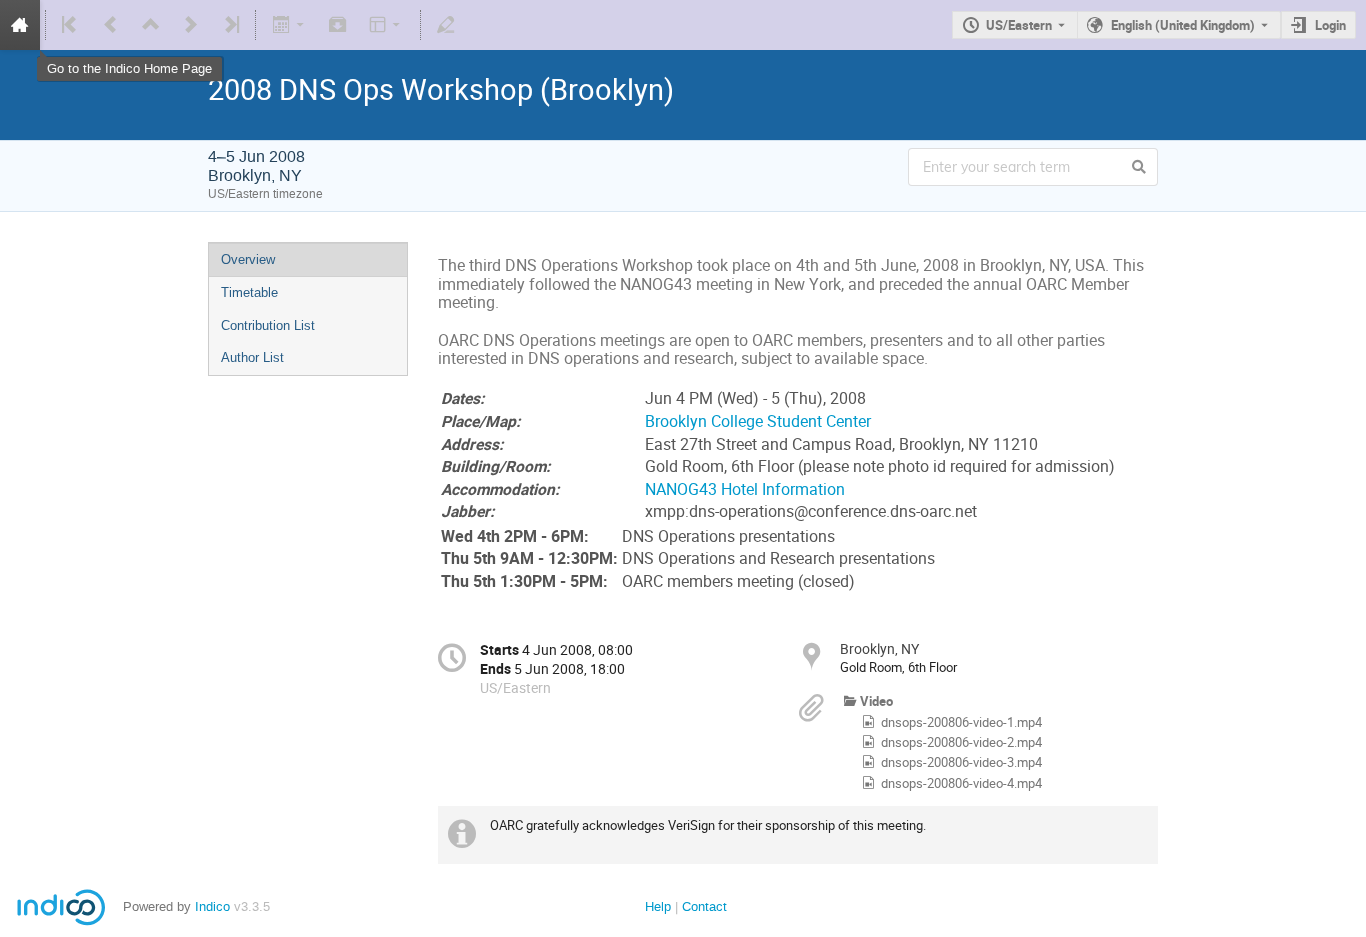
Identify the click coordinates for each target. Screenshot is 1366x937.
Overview (248, 259)
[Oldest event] (71, 25)
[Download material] (338, 25)
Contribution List (268, 325)
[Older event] (111, 25)
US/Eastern (1019, 25)
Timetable (249, 292)
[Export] (289, 25)
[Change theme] (386, 25)
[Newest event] (230, 25)
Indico (212, 906)
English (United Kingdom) (1183, 25)
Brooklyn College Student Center (758, 421)
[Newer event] (191, 25)
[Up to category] (151, 25)
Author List (252, 357)
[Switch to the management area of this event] (446, 25)
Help (658, 906)
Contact (704, 906)
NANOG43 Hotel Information (745, 489)
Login (1330, 25)
